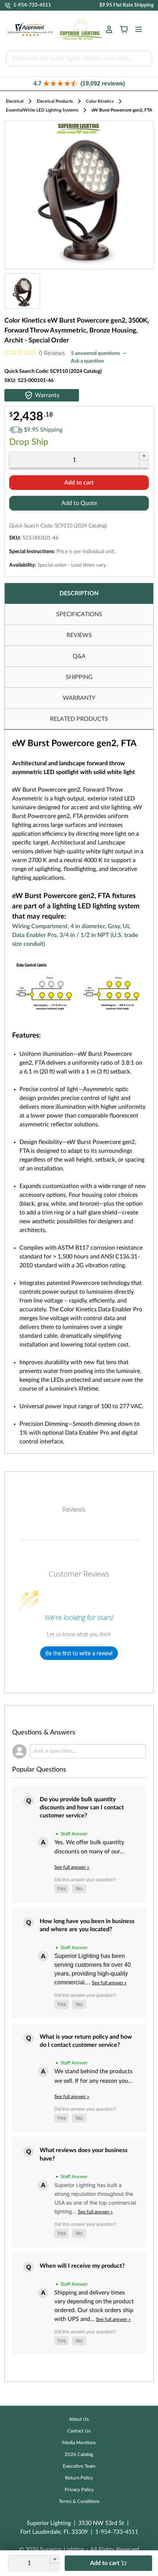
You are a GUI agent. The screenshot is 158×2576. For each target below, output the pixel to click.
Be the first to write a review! (79, 1653)
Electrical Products (55, 101)
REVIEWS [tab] (79, 635)
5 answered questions (95, 353)
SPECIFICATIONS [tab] (79, 614)
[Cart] (124, 29)
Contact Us (79, 2431)
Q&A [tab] (79, 656)
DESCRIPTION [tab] (79, 593)
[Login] (109, 29)
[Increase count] (144, 456)
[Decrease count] (144, 464)
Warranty (47, 395)
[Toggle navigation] (136, 29)
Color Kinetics (100, 101)
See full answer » (72, 1867)
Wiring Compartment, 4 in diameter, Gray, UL (71, 926)
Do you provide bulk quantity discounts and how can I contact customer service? (82, 1808)
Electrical (15, 101)
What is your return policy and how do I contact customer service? (86, 2041)
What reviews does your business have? (84, 2154)
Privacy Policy (79, 2490)
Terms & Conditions (79, 2502)
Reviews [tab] (74, 1509)
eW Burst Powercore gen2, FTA (122, 110)
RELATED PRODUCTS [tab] (79, 719)
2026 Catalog (79, 2455)
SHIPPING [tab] (79, 677)
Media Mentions (79, 2443)
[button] (79, 83)
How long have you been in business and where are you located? (87, 1925)
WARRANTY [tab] (79, 698)
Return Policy (79, 2478)
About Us (79, 2419)
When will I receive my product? (82, 2266)
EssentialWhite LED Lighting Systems (42, 110)
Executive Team (79, 2466)
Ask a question (87, 361)
